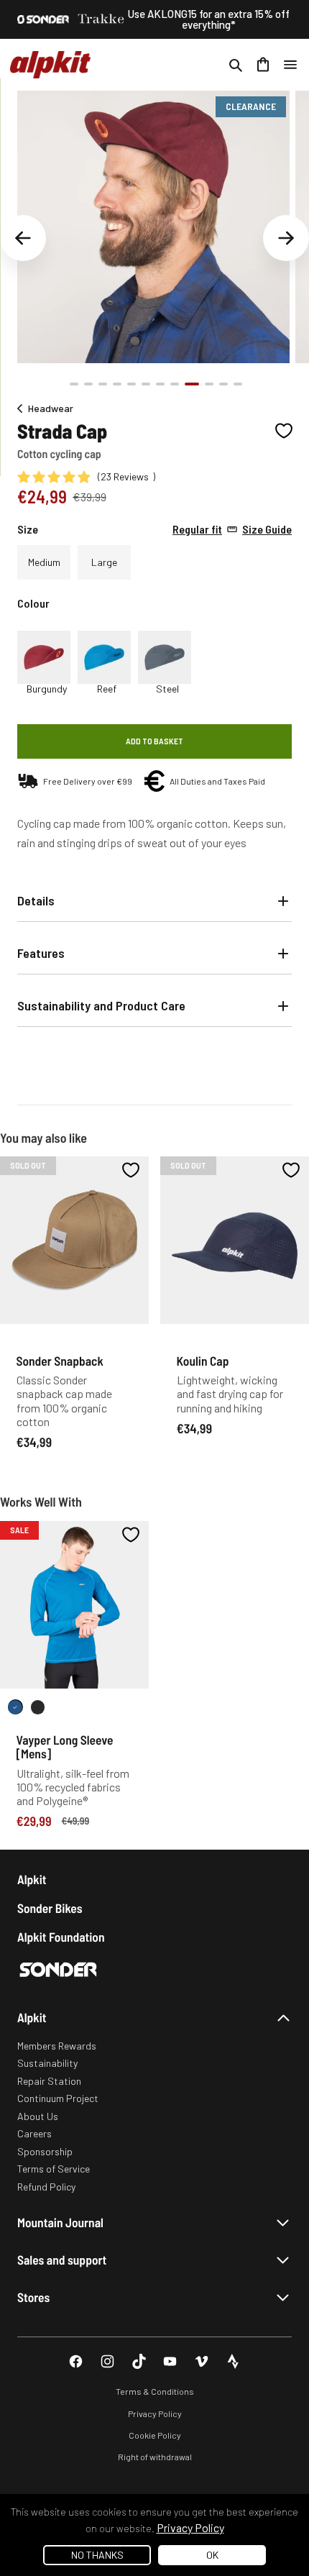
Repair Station (49, 2081)
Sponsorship (45, 2151)
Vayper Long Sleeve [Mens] (65, 1746)
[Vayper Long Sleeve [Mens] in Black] (38, 1707)
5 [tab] (132, 384)
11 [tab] (223, 384)
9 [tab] (192, 384)
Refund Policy (46, 2187)
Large (104, 562)
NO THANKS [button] (97, 2555)
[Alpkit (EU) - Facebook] (76, 2361)
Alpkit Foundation (61, 1937)
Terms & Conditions (155, 2391)
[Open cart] (263, 65)
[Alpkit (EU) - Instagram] (107, 2361)
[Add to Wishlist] (284, 431)
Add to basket (154, 741)
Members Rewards (57, 2046)
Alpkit (32, 1880)
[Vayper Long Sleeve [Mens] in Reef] (15, 1707)
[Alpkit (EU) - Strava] (233, 2361)
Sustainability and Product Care (101, 1005)
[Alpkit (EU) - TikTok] (139, 2361)
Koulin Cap (203, 1361)
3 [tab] (103, 384)
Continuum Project (58, 2098)
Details (36, 900)
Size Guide (232, 529)
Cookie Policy (155, 2435)
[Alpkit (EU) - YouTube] (170, 2361)
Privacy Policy (155, 2413)
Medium (44, 562)
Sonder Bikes (50, 1908)
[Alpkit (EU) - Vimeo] (202, 2361)
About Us (38, 2116)
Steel (167, 689)
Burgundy (47, 689)
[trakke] (101, 19)
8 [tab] (175, 384)
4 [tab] (117, 384)
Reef (107, 689)
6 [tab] (146, 384)
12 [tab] (238, 384)
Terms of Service (54, 2169)
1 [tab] (74, 384)
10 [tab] (209, 384)
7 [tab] (160, 384)
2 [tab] (88, 384)
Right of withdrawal (155, 2457)
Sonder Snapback (60, 1361)
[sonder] (43, 19)
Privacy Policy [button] (190, 2527)
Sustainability (47, 2063)
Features (41, 953)
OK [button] (212, 2555)
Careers (34, 2133)
